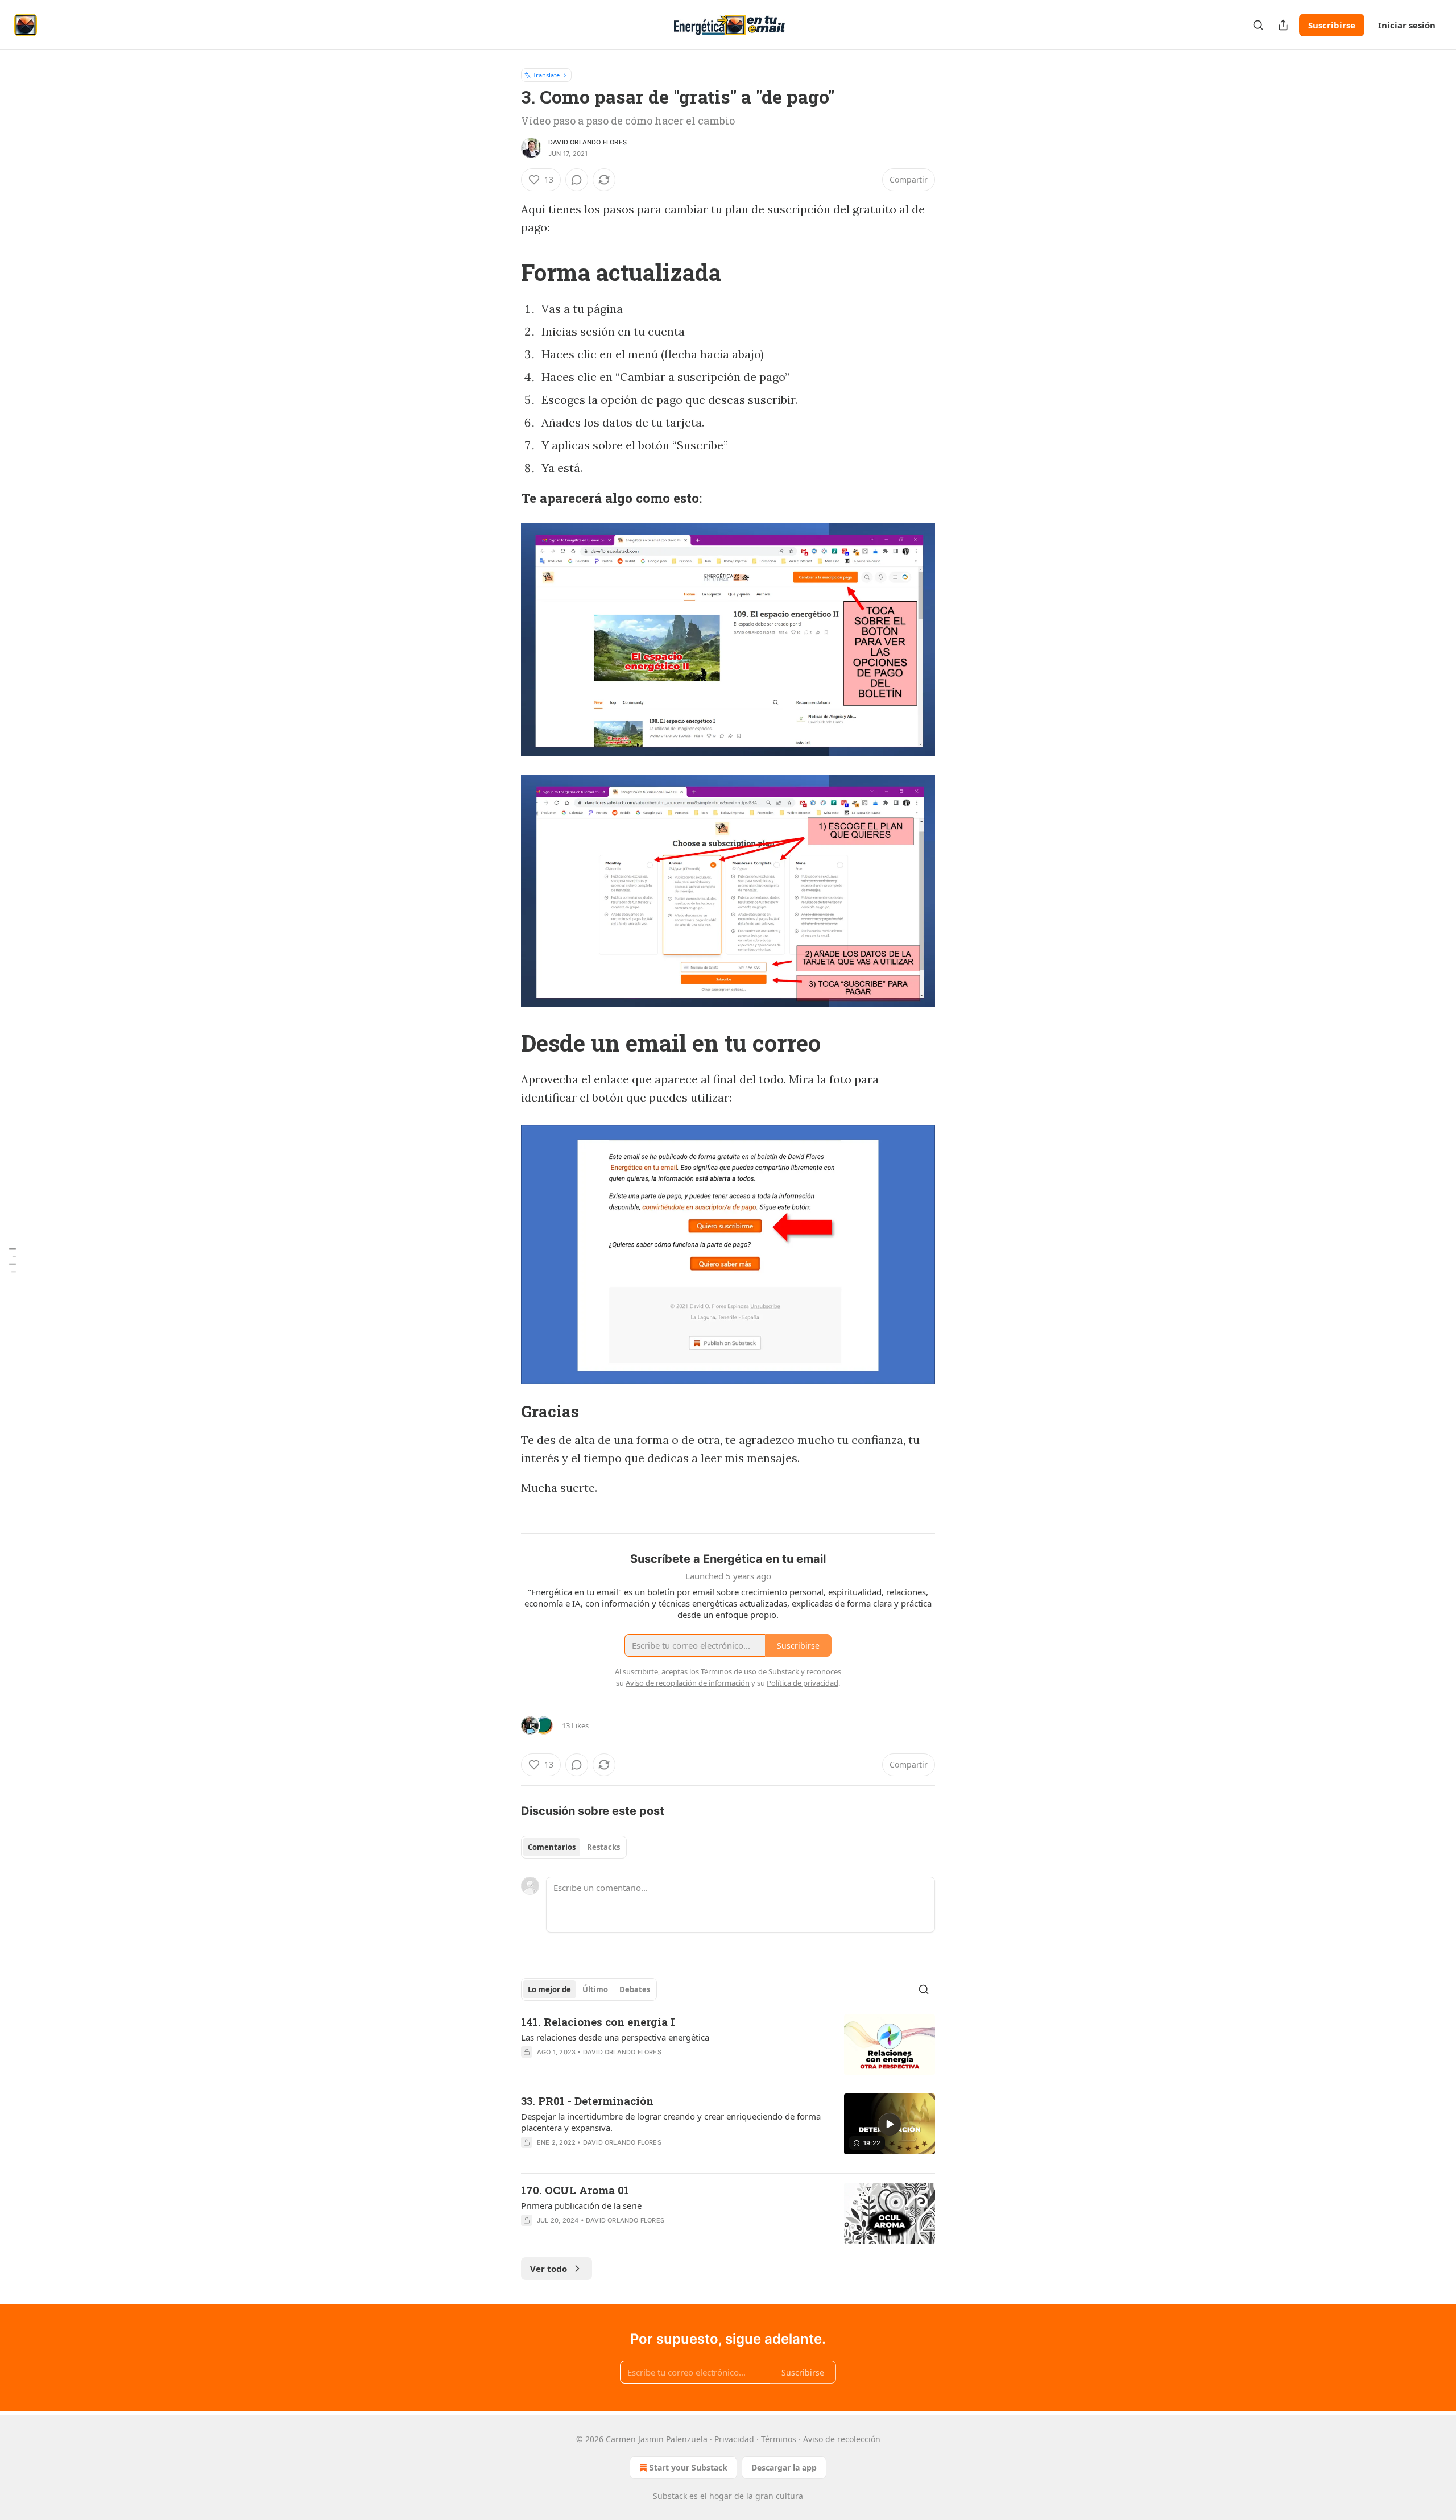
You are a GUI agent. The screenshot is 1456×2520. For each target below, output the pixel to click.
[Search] (1258, 25)
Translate (546, 75)
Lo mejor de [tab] (549, 1989)
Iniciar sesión (1407, 25)
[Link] (505, 272)
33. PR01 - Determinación (587, 2101)
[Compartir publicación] (1283, 25)
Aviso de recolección (842, 2439)
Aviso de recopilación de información (688, 1683)
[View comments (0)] (577, 180)
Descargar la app (784, 2467)
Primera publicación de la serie (581, 2205)
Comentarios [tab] (552, 1847)
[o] (890, 2124)
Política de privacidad (803, 1683)
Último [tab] (595, 1989)
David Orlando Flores (588, 142)
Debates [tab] (635, 1989)
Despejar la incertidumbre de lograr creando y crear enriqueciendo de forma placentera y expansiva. (671, 2122)
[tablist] (574, 1847)
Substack (670, 2496)
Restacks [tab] (603, 1847)
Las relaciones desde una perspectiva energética (615, 2037)
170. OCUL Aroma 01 (575, 2190)
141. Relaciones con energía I (598, 2022)
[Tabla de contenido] (13, 1260)
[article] (728, 2045)
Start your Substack (688, 2467)
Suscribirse (1332, 25)
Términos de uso (729, 1671)
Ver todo (549, 2269)
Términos (779, 2439)
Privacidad (734, 2439)
